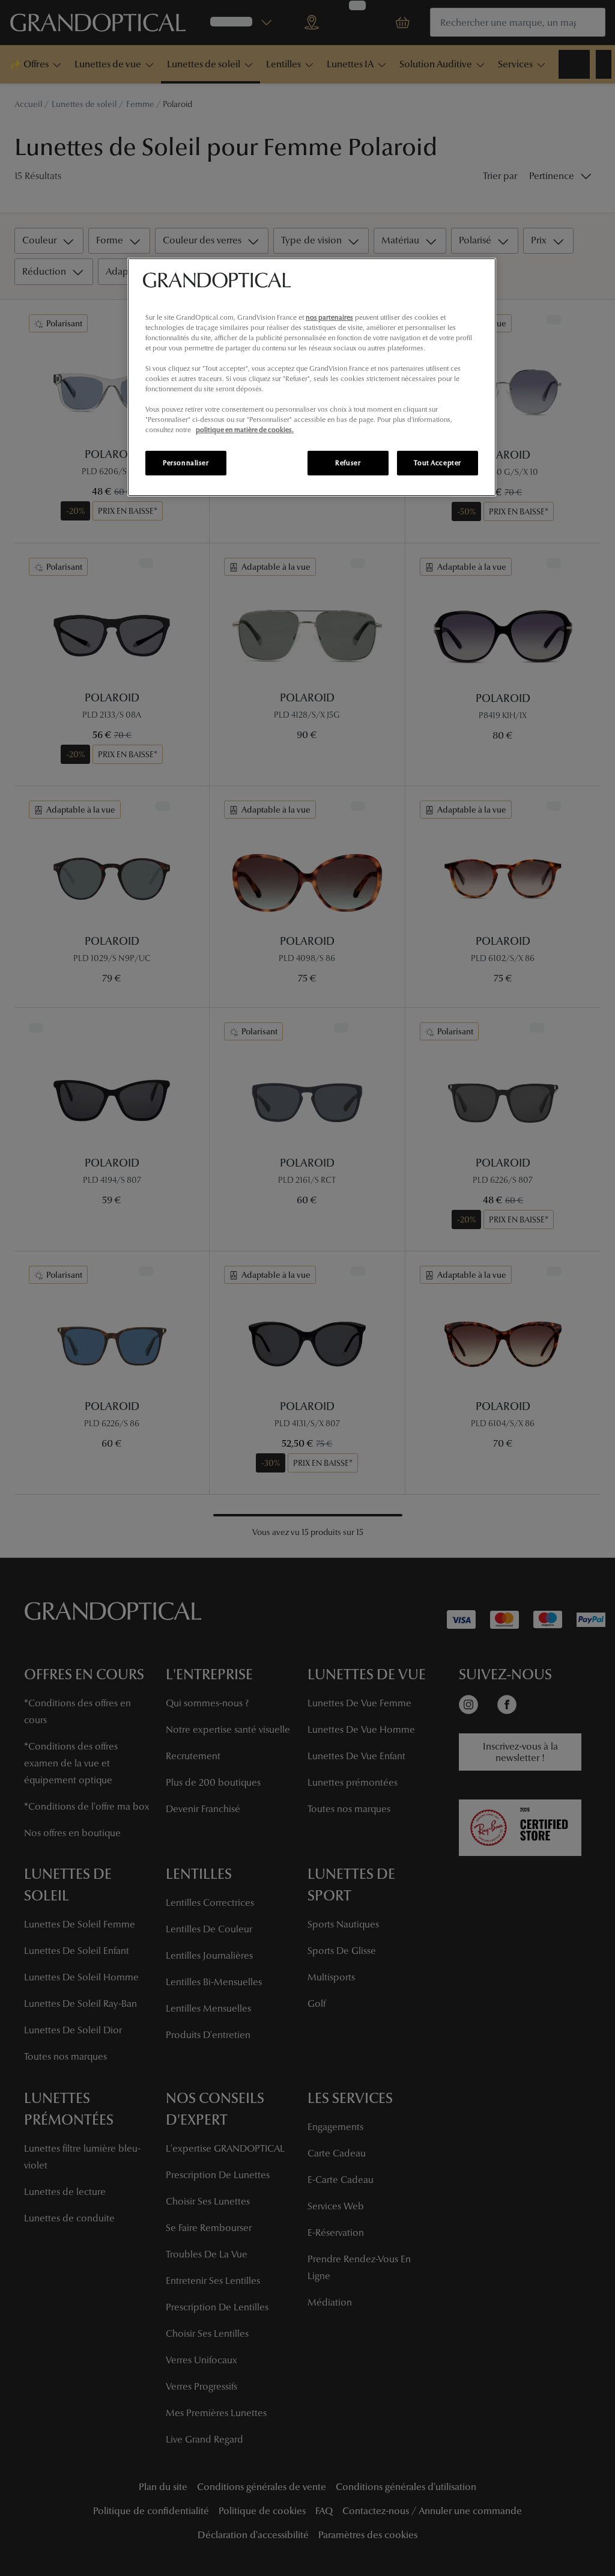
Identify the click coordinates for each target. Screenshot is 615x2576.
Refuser (348, 463)
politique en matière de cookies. (245, 430)
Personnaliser (186, 463)
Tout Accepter (437, 463)
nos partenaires (329, 317)
